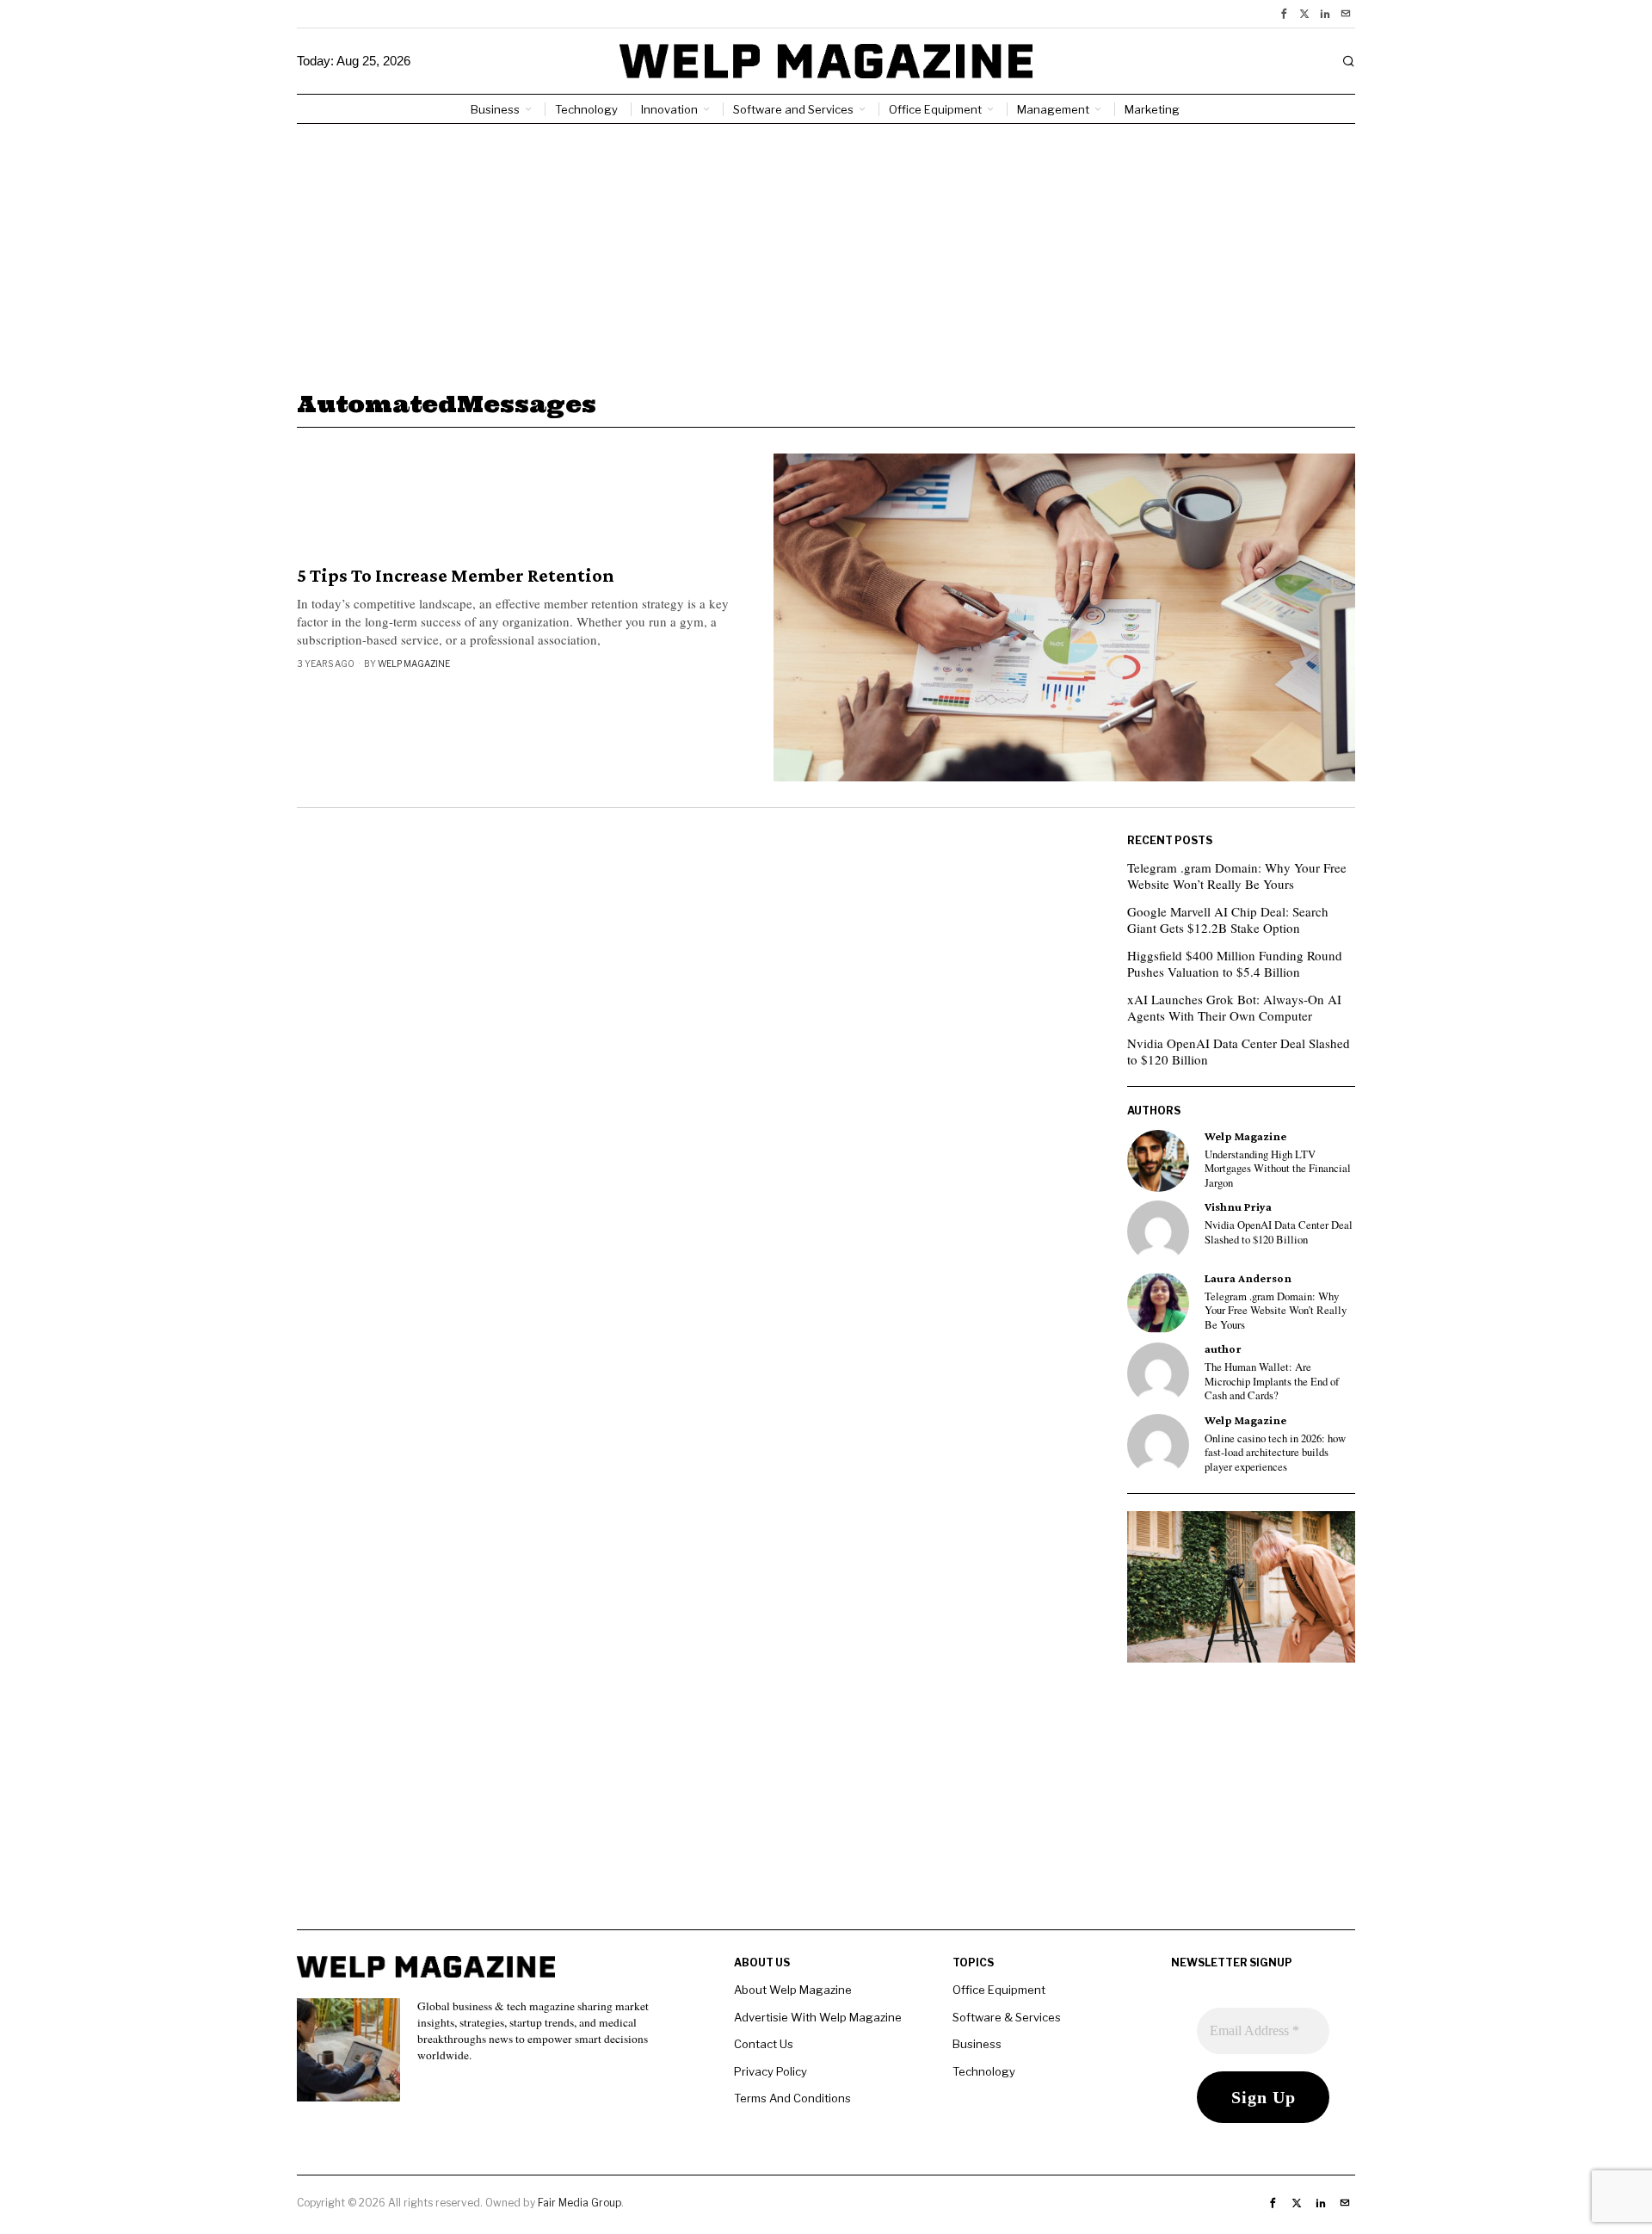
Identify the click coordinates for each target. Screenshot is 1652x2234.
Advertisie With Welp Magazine (818, 2017)
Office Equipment (999, 1990)
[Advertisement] (826, 253)
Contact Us (764, 2044)
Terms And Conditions (792, 2098)
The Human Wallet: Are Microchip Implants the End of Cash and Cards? (1272, 1382)
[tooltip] (1284, 14)
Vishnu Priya (1238, 1207)
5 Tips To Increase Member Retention (456, 576)
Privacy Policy (771, 2071)
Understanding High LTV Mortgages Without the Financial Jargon (1278, 1169)
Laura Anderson (1248, 1278)
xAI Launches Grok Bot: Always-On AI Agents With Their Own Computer (1234, 1008)
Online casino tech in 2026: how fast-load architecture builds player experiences (1275, 1453)
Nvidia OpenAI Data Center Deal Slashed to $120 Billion (1239, 1052)
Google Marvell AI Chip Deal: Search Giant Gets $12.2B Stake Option (1228, 920)
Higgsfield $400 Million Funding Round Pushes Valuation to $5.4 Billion (1235, 964)
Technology (984, 2071)
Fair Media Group (579, 2203)
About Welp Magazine (793, 1990)
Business (977, 2044)
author (1223, 1349)
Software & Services (1007, 2017)
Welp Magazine (414, 663)
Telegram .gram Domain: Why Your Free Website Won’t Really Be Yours (1237, 876)
